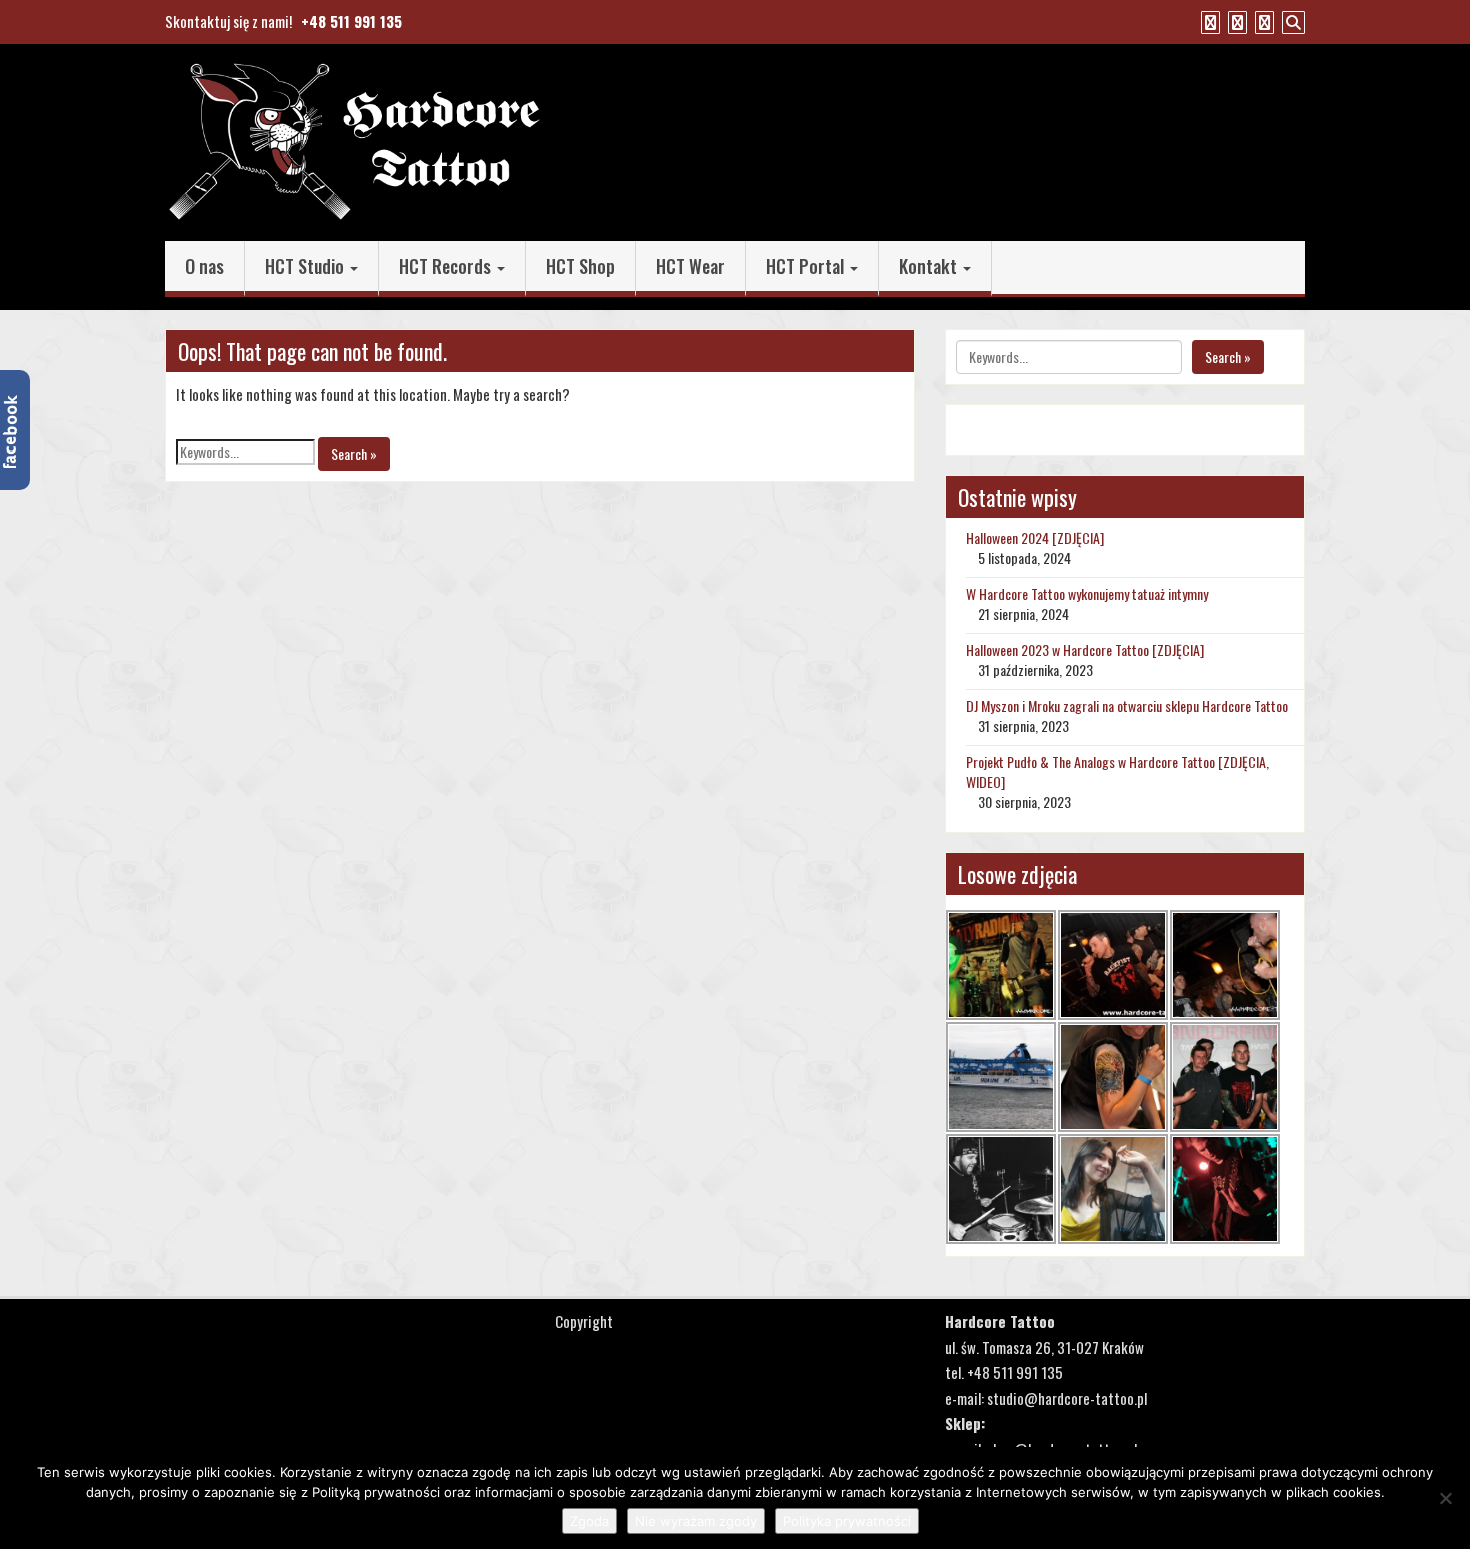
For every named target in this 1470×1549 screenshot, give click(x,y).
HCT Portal (807, 266)
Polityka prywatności (847, 1521)
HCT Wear (690, 266)
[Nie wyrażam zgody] (1445, 1498)
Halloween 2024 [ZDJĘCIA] (1035, 537)
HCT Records (447, 266)
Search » (354, 453)
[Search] (1291, 21)
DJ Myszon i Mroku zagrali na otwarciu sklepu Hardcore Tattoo (1127, 705)
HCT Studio (306, 266)
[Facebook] (1208, 21)
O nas (204, 266)
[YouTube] (1235, 21)
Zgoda (589, 1521)
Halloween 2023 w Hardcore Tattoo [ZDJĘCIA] (1085, 649)
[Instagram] (1262, 21)
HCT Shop (580, 266)
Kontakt (930, 266)
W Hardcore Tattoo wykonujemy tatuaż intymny (1087, 593)
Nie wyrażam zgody (696, 1521)
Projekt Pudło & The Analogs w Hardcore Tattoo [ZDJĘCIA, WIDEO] (1117, 771)
